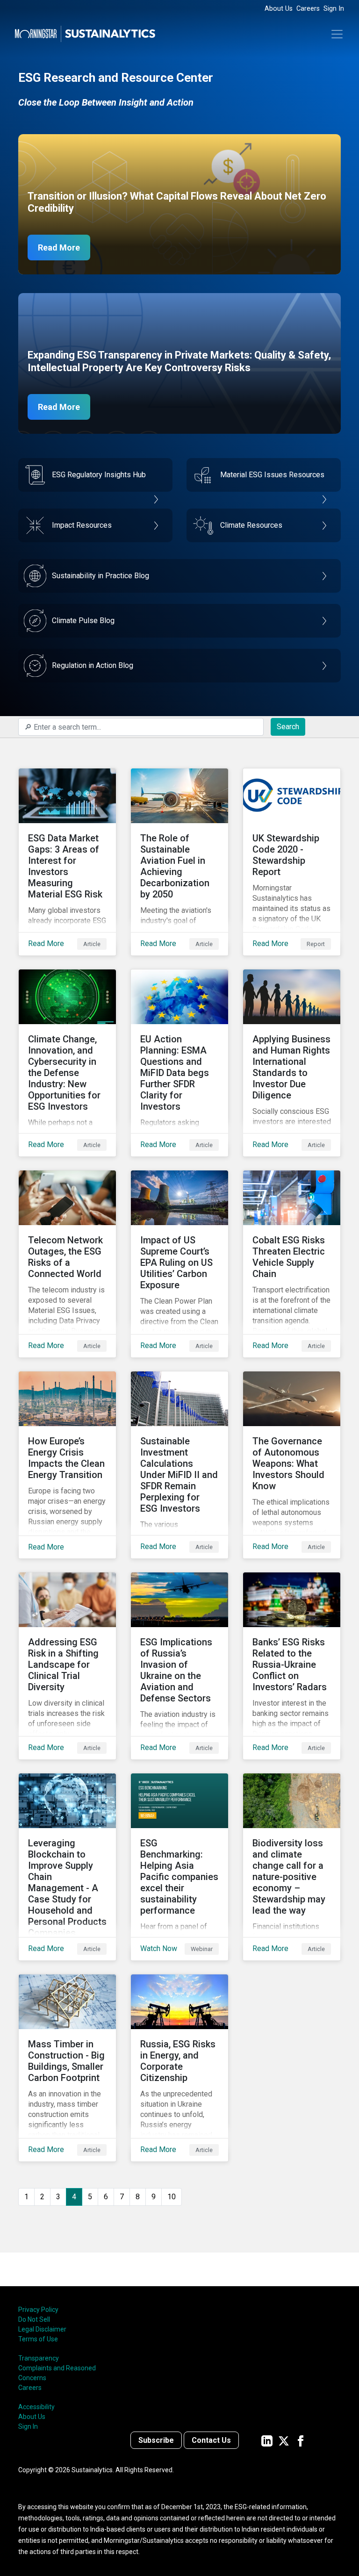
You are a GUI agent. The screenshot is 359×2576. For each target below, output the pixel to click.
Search (288, 727)
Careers (308, 9)
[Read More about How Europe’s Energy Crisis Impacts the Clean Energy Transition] (67, 1465)
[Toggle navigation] (337, 34)
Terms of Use (38, 2339)
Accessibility (36, 2407)
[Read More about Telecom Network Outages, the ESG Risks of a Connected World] (67, 1264)
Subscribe (156, 2440)
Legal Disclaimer (42, 2329)
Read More (59, 248)
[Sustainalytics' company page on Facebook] (301, 2440)
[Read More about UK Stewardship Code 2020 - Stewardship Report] (292, 862)
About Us (279, 9)
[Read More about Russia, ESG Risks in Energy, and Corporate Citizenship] (179, 2068)
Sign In (334, 9)
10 (172, 2197)
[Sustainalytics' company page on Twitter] (284, 2440)
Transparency (39, 2358)
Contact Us (211, 2440)
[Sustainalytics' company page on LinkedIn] (267, 2440)
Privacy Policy (38, 2310)
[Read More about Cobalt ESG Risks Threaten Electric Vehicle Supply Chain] (292, 1264)
